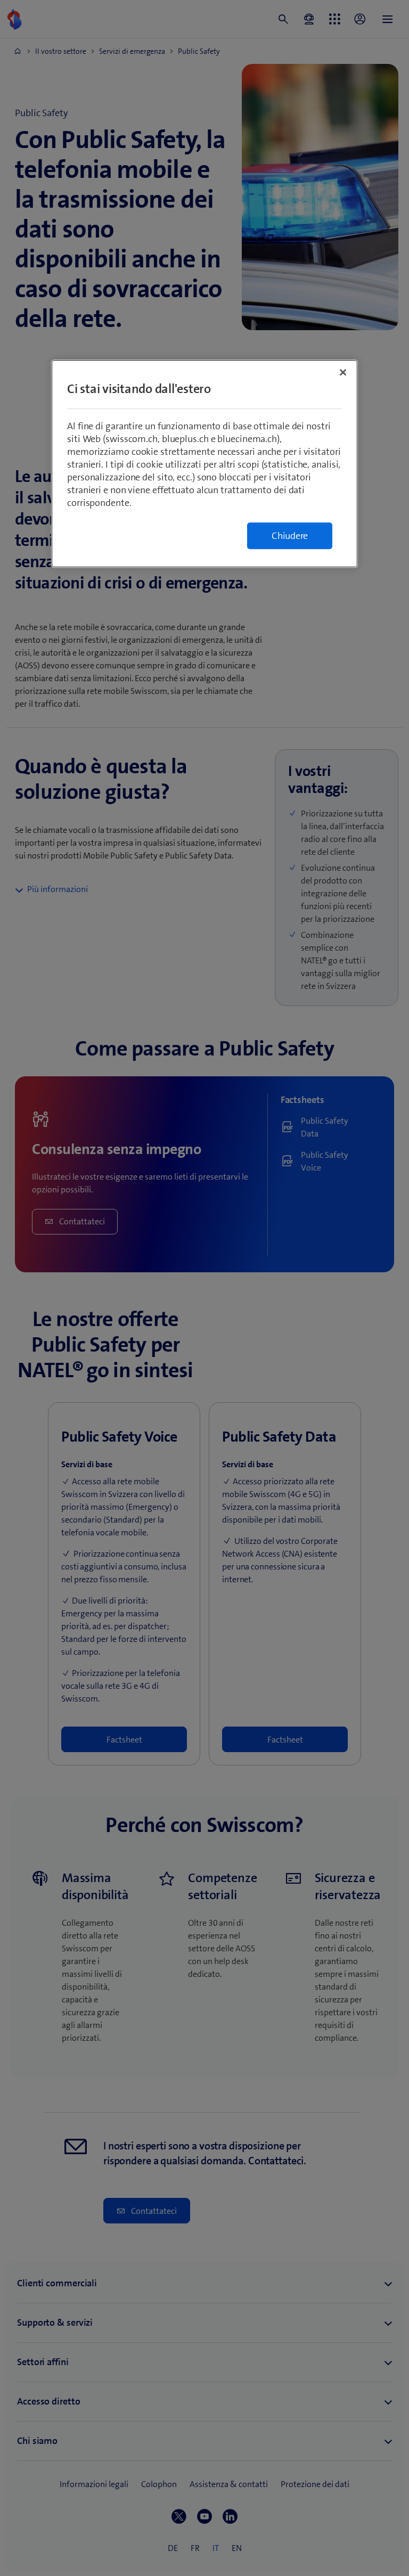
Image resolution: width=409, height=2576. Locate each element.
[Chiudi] (343, 372)
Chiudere (290, 536)
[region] (204, 464)
